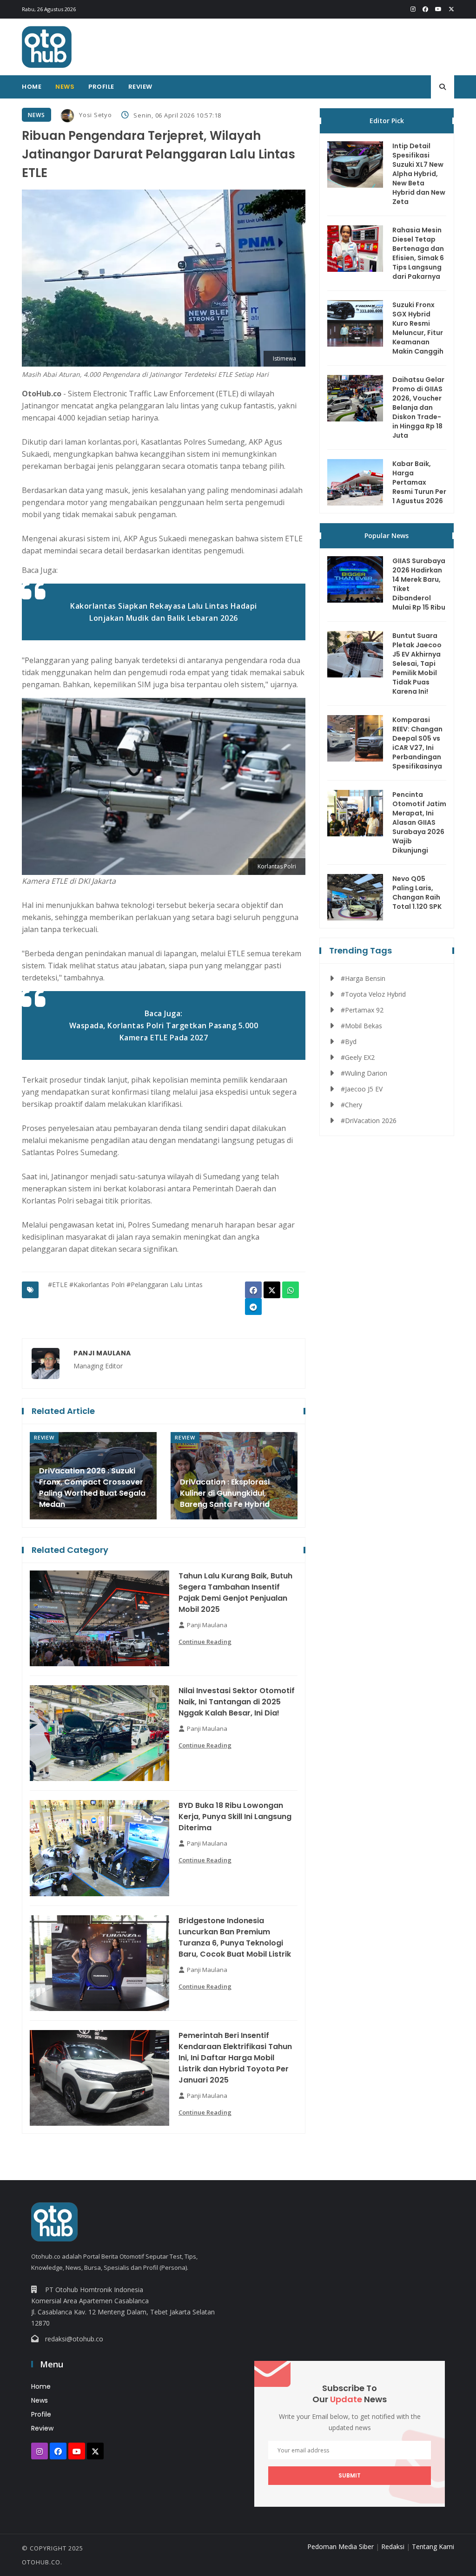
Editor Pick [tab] (387, 121)
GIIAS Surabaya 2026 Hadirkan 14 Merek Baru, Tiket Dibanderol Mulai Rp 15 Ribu (419, 584)
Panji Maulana (102, 1353)
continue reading (205, 1642)
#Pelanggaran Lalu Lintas (165, 1285)
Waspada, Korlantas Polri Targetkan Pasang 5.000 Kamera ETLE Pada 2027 (164, 1032)
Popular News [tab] (387, 536)
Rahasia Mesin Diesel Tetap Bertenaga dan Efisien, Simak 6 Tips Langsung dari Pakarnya (418, 253)
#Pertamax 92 (362, 1010)
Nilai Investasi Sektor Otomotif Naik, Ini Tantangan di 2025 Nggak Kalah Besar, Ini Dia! (237, 1702)
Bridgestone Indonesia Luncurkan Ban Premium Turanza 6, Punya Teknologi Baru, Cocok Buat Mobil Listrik (235, 1937)
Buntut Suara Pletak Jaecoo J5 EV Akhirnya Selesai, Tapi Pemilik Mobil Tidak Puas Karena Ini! (417, 664)
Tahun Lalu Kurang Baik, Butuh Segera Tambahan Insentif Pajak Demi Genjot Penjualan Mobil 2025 (235, 1593)
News (65, 87)
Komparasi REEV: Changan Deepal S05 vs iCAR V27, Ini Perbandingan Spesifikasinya (417, 743)
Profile (101, 87)
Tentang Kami (433, 2546)
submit (350, 2475)
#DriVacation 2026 (369, 1120)
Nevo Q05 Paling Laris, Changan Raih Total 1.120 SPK (417, 893)
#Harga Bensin (363, 978)
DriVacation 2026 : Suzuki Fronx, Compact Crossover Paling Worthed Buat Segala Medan (92, 1488)
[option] (93, 1476)
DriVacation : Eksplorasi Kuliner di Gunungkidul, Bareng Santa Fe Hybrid (225, 1493)
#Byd (349, 1042)
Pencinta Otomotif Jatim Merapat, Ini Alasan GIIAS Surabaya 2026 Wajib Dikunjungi (419, 822)
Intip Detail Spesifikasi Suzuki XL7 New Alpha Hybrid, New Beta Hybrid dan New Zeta (419, 174)
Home (32, 87)
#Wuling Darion (364, 1073)
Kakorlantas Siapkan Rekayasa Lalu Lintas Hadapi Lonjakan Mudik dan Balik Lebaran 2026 (164, 612)
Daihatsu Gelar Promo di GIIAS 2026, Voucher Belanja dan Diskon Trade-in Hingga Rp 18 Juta (418, 407)
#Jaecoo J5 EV (362, 1089)
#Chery (351, 1105)
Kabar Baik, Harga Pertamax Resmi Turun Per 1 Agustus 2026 (419, 482)
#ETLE (58, 1285)
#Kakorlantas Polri (97, 1285)
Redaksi (393, 2546)
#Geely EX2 (358, 1057)
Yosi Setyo (96, 115)
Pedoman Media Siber (340, 2546)
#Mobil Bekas (361, 1026)
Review (140, 87)
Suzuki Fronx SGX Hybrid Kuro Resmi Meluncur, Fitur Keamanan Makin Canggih (418, 328)
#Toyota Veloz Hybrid (373, 994)
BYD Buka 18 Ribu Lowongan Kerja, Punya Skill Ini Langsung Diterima (235, 1817)
